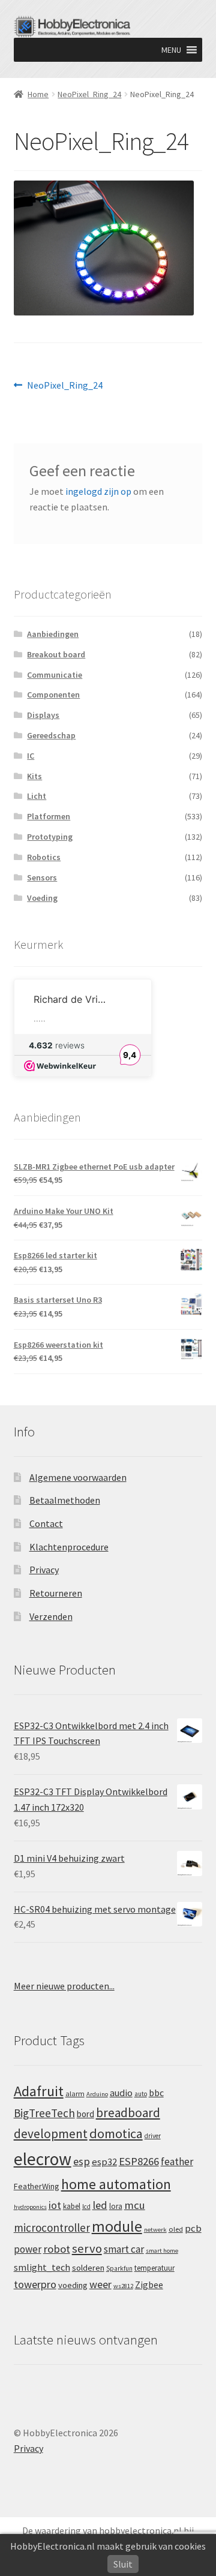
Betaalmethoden (65, 1500)
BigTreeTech (44, 2113)
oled (176, 2229)
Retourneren (56, 1593)
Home (38, 94)
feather (177, 2162)
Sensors (42, 877)
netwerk (155, 2230)
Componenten (53, 695)
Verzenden (51, 1616)
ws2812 (123, 2286)
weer (100, 2284)
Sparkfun (119, 2268)
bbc (156, 2093)
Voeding (42, 898)
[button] (171, 50)
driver (153, 2136)
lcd (86, 2207)
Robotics (44, 857)
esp (82, 2161)
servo (87, 2249)
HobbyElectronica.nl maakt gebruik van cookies (108, 2546)
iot (55, 2205)
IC (31, 756)
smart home (162, 2251)
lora (116, 2206)
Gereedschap (51, 735)
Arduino (97, 2094)
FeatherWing (37, 2186)
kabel (72, 2206)
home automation (116, 2184)
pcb (193, 2228)
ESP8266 (139, 2161)
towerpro (35, 2284)
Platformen (49, 816)
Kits (34, 776)
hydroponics (30, 2207)
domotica (116, 2133)
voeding (73, 2285)
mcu (135, 2205)
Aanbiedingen (53, 634)
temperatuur (154, 2268)
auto (141, 2094)
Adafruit (39, 2091)
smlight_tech (42, 2267)
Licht (37, 796)
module (117, 2226)
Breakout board (56, 654)
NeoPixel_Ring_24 (89, 94)
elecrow (43, 2159)
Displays (43, 715)
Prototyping (50, 837)
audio (121, 2093)
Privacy (44, 1570)
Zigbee (149, 2285)
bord (85, 2114)
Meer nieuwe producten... (64, 1986)
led (100, 2205)
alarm (75, 2093)
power (28, 2249)
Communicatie (55, 675)
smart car (124, 2249)
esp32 (104, 2162)
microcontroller (52, 2228)
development (51, 2134)
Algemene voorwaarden (78, 1477)
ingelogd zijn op (98, 491)
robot (57, 2249)
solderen (88, 2268)
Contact (46, 1523)
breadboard (128, 2113)
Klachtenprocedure (69, 1547)
